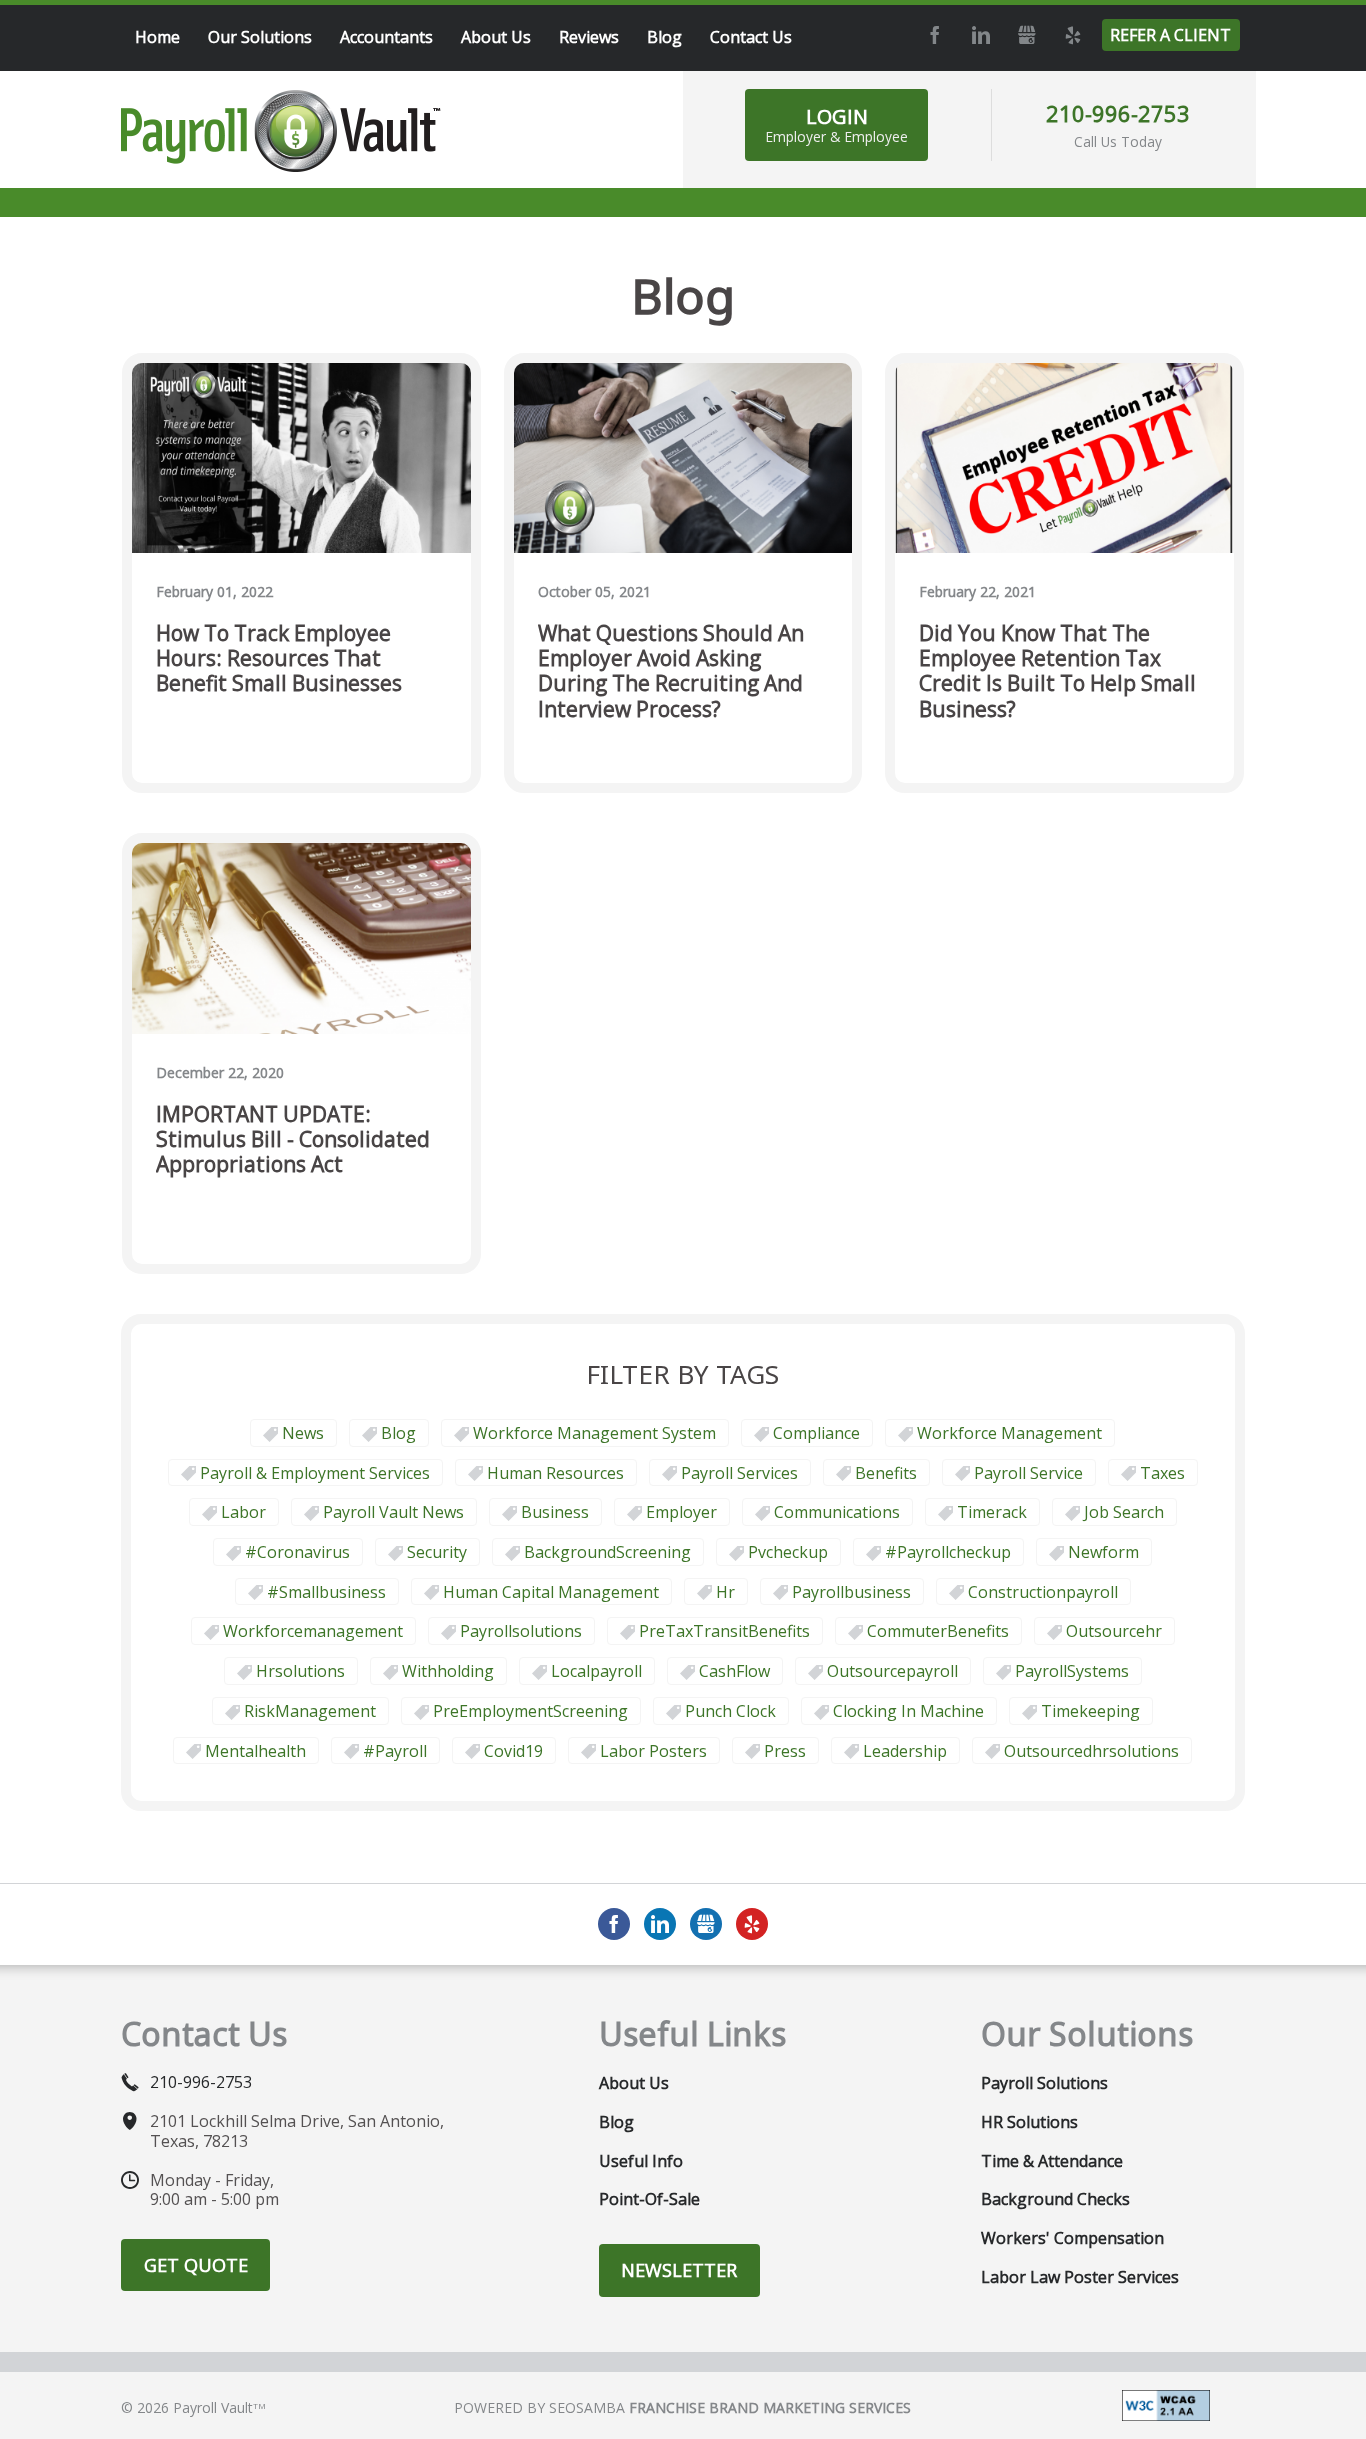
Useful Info (641, 2161)
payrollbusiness (851, 1592)
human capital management (551, 1592)
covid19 (513, 1751)
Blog (398, 1433)
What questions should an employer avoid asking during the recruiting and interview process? (671, 671)
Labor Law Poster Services (1080, 2277)
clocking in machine (908, 1711)
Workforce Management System (594, 1433)
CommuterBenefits (938, 1631)
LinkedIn (980, 35)
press (785, 1751)
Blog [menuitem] (664, 37)
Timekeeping (1090, 1711)
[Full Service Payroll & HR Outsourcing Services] (281, 131)
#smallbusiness (326, 1592)
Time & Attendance (1052, 2161)
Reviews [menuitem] (589, 37)
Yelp (1072, 35)
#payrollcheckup (948, 1552)
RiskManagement (310, 1711)
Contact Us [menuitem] (751, 37)
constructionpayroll (1043, 1592)
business (555, 1512)
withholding (448, 1671)
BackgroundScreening (607, 1552)
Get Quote (196, 2265)
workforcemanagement (313, 1631)
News (303, 1433)
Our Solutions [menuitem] (260, 37)
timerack (992, 1512)
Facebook (934, 35)
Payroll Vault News (393, 1512)
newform (1103, 1552)
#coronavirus (297, 1552)
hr (725, 1592)
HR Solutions (1029, 2122)
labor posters (653, 1751)
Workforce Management (1009, 1433)
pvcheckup (788, 1552)
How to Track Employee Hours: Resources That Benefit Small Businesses (279, 659)
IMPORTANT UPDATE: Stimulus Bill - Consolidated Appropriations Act (293, 1140)
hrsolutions (300, 1671)
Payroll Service (1028, 1473)
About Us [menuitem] (496, 37)
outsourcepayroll (892, 1671)
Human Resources (555, 1473)
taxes (1162, 1473)
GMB (1026, 35)
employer (681, 1512)
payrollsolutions (521, 1631)
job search (1124, 1512)
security (437, 1552)
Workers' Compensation (1072, 2238)
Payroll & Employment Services (315, 1473)
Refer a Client (1170, 35)
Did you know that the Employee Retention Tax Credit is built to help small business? (1057, 671)
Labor (243, 1512)
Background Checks (1055, 2199)
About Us (634, 2083)
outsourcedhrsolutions (1091, 1751)
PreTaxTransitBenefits (724, 1631)
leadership (905, 1751)
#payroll (395, 1751)
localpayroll (596, 1671)
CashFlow (734, 1671)
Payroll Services (739, 1473)
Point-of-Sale (649, 2199)
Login (836, 124)
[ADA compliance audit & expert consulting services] (1166, 2404)
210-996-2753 (1118, 113)
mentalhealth (255, 1751)
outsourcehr (1114, 1631)
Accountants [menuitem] (386, 37)
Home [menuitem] (157, 37)
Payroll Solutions (1044, 2083)
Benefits (886, 1473)
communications (837, 1512)
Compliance (816, 1433)
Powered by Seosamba (682, 2407)
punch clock (730, 1711)
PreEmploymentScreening (530, 1711)
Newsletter (679, 2270)
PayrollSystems (1072, 1671)
